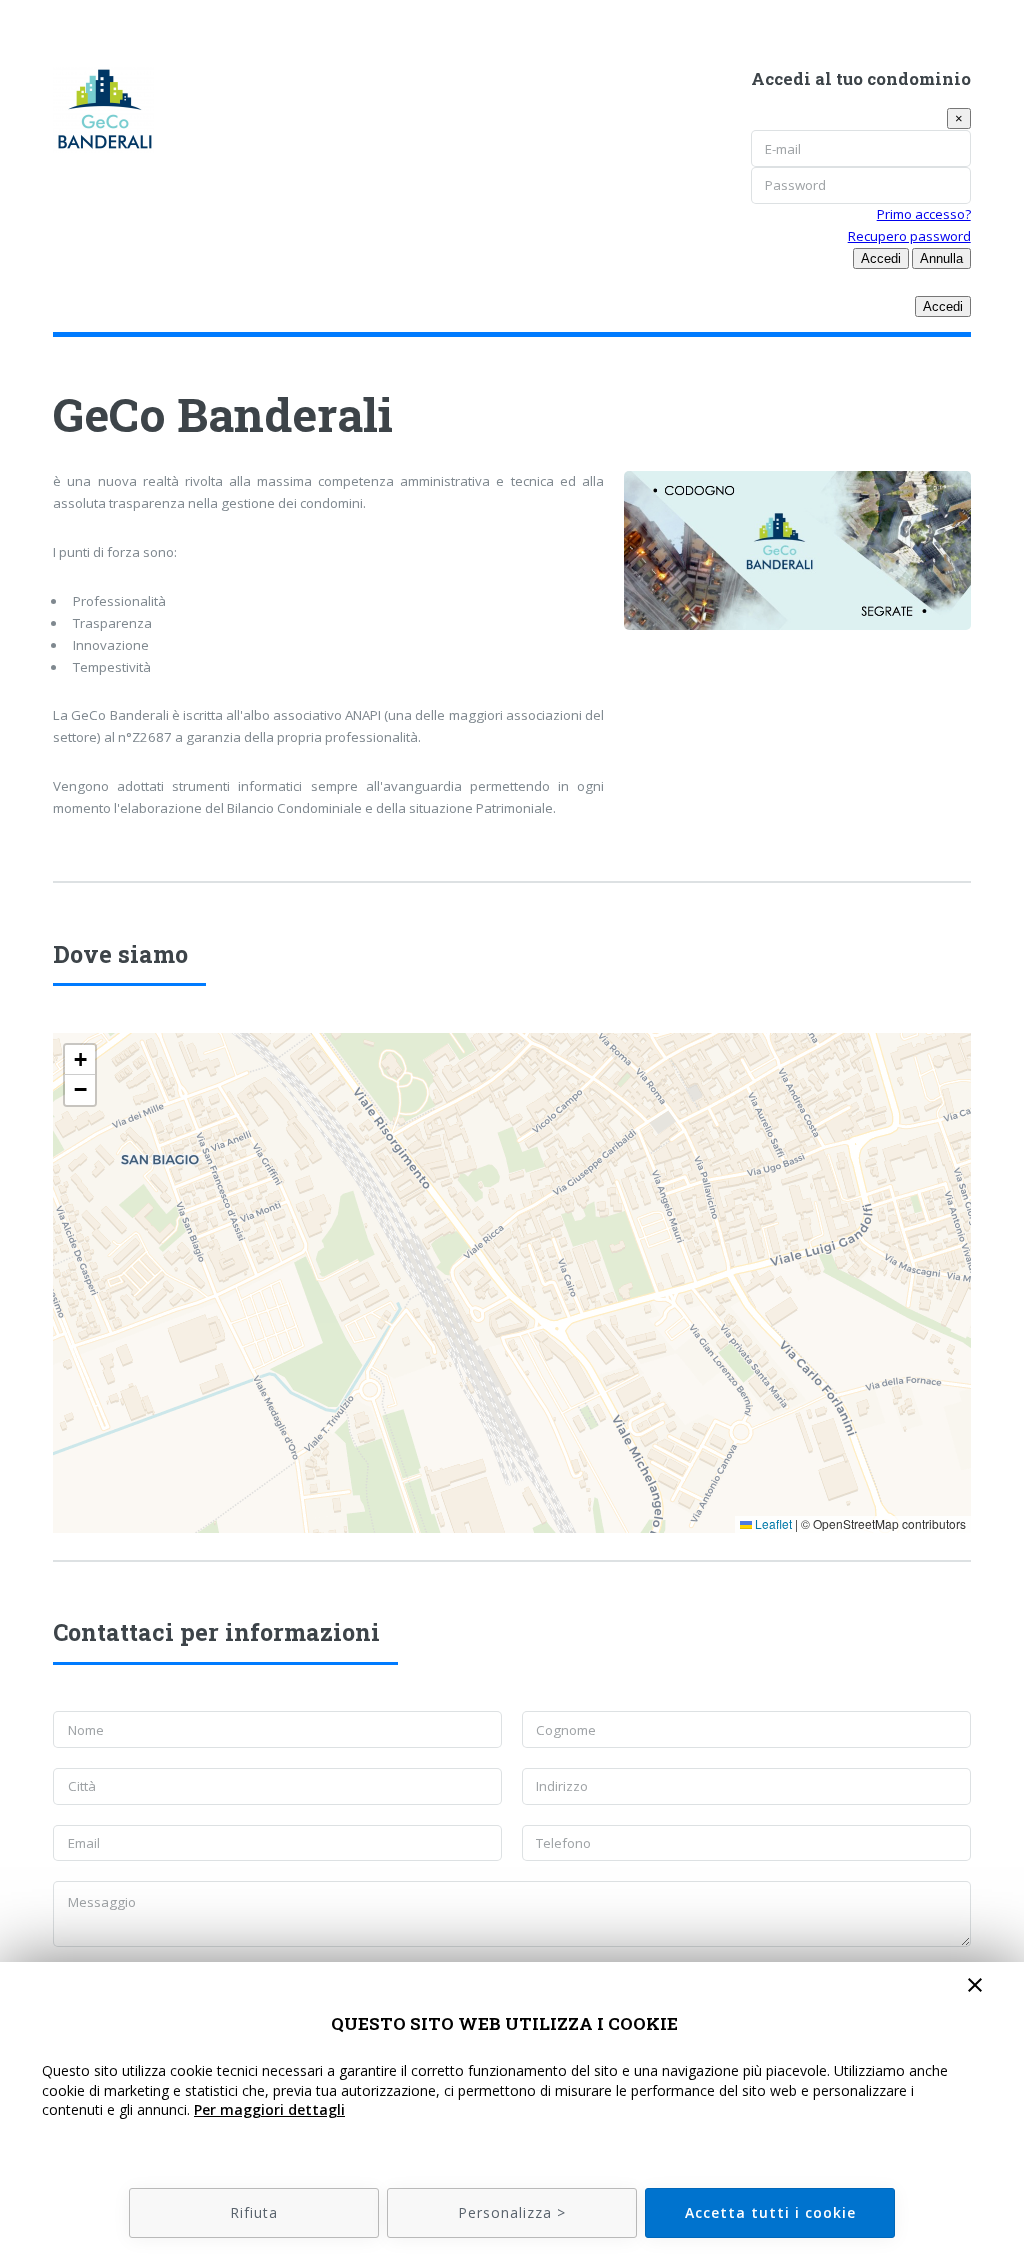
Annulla (941, 258)
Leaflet (772, 1523)
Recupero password (909, 236)
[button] (80, 1060)
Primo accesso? (924, 214)
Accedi (881, 258)
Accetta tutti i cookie (770, 2212)
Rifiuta (254, 2212)
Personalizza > (512, 2212)
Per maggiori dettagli (269, 2109)
